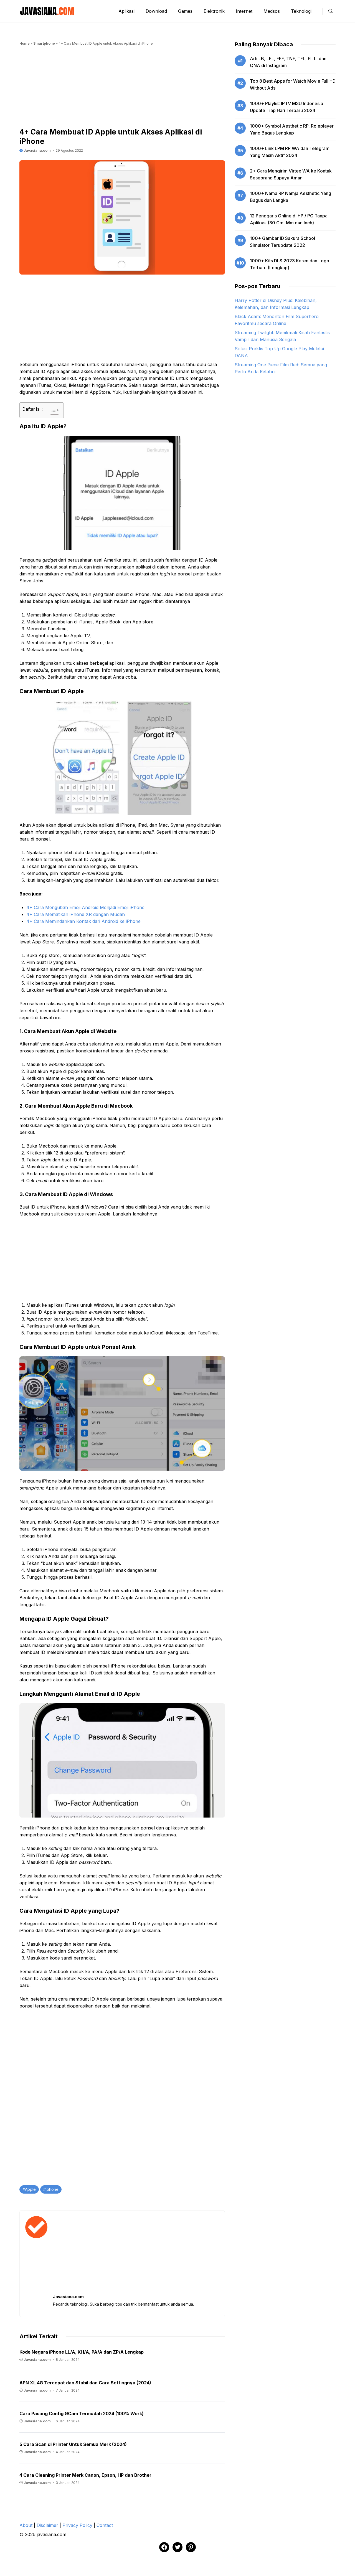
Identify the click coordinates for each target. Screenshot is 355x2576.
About (26, 2525)
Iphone (52, 2189)
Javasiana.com (37, 150)
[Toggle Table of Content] (52, 410)
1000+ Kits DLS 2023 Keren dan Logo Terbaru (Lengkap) (290, 264)
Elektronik (214, 11)
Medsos (272, 11)
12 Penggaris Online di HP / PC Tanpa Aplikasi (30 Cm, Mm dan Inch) (289, 219)
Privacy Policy (77, 2525)
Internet (244, 11)
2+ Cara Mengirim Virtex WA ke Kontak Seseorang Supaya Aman (291, 174)
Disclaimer (47, 2525)
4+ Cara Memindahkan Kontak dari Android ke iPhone (83, 921)
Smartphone (44, 43)
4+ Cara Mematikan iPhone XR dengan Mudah (76, 914)
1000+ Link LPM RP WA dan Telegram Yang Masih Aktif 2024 (290, 152)
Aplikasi (126, 11)
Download (156, 11)
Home (25, 43)
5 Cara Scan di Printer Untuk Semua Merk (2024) (73, 2444)
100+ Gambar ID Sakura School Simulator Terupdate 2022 (282, 242)
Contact (105, 2525)
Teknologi (301, 11)
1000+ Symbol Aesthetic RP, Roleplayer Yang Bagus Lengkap (292, 129)
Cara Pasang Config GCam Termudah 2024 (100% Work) (82, 2413)
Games (185, 11)
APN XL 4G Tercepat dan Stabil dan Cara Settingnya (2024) (85, 2383)
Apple (30, 2189)
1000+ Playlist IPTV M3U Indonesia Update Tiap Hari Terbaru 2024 (286, 107)
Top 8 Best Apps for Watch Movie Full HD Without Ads (293, 84)
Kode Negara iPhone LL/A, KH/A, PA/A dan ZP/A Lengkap (82, 2352)
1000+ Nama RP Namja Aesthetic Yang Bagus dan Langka (291, 197)
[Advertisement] (122, 88)
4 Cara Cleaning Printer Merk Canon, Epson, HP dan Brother (85, 2475)
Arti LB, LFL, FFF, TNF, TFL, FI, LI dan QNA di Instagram (288, 62)
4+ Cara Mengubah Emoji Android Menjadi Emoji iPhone (85, 907)
